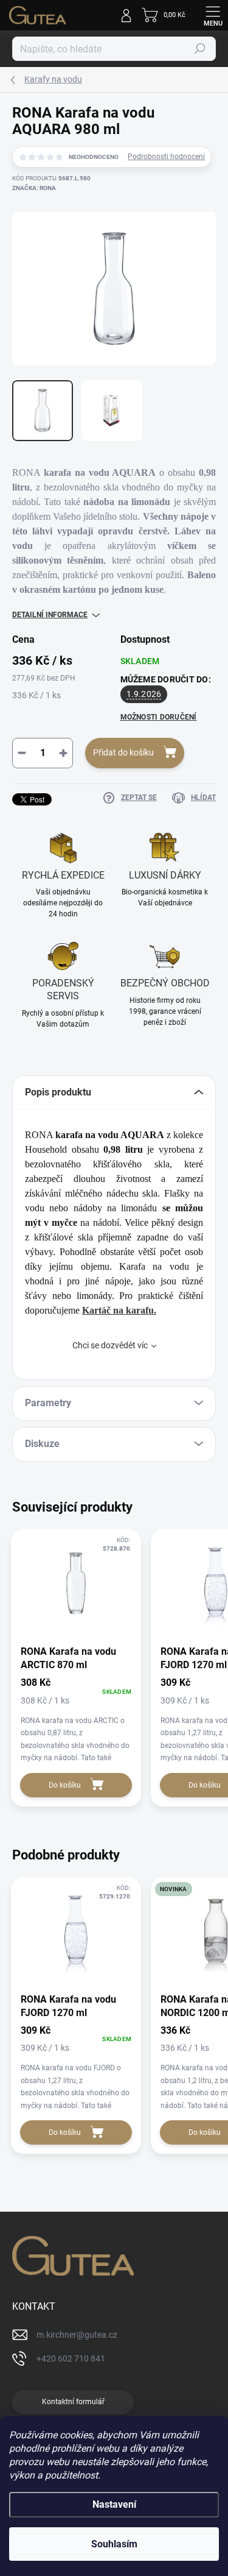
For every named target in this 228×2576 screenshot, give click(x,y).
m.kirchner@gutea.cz (77, 2335)
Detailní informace (50, 615)
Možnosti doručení (159, 717)
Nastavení (114, 2504)
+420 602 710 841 (71, 2358)
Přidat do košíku (123, 752)
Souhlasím (114, 2544)
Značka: (34, 188)
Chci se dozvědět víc (110, 1345)
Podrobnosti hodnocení (166, 157)
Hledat (200, 49)
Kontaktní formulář (73, 2402)
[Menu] (213, 15)
